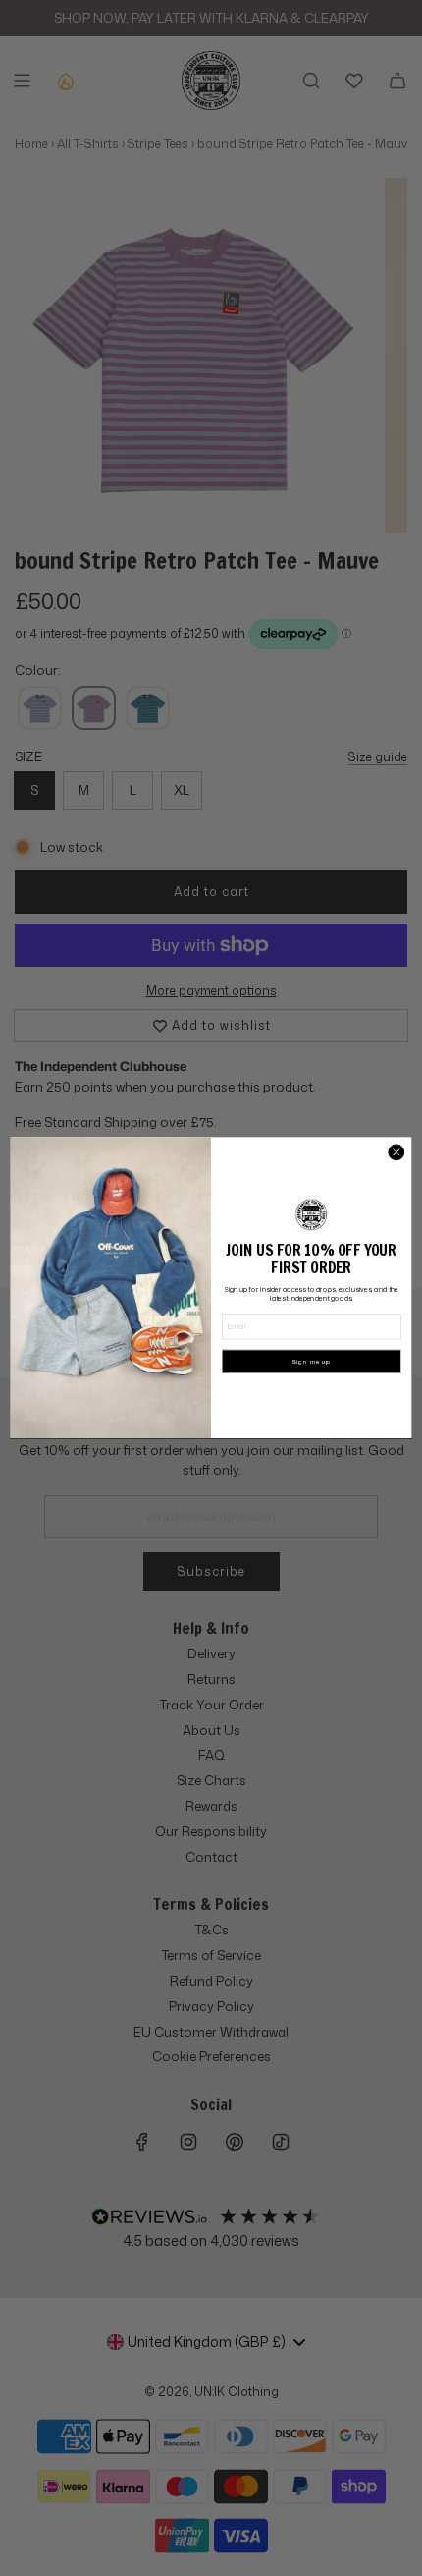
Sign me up (311, 1362)
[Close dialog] (396, 1152)
